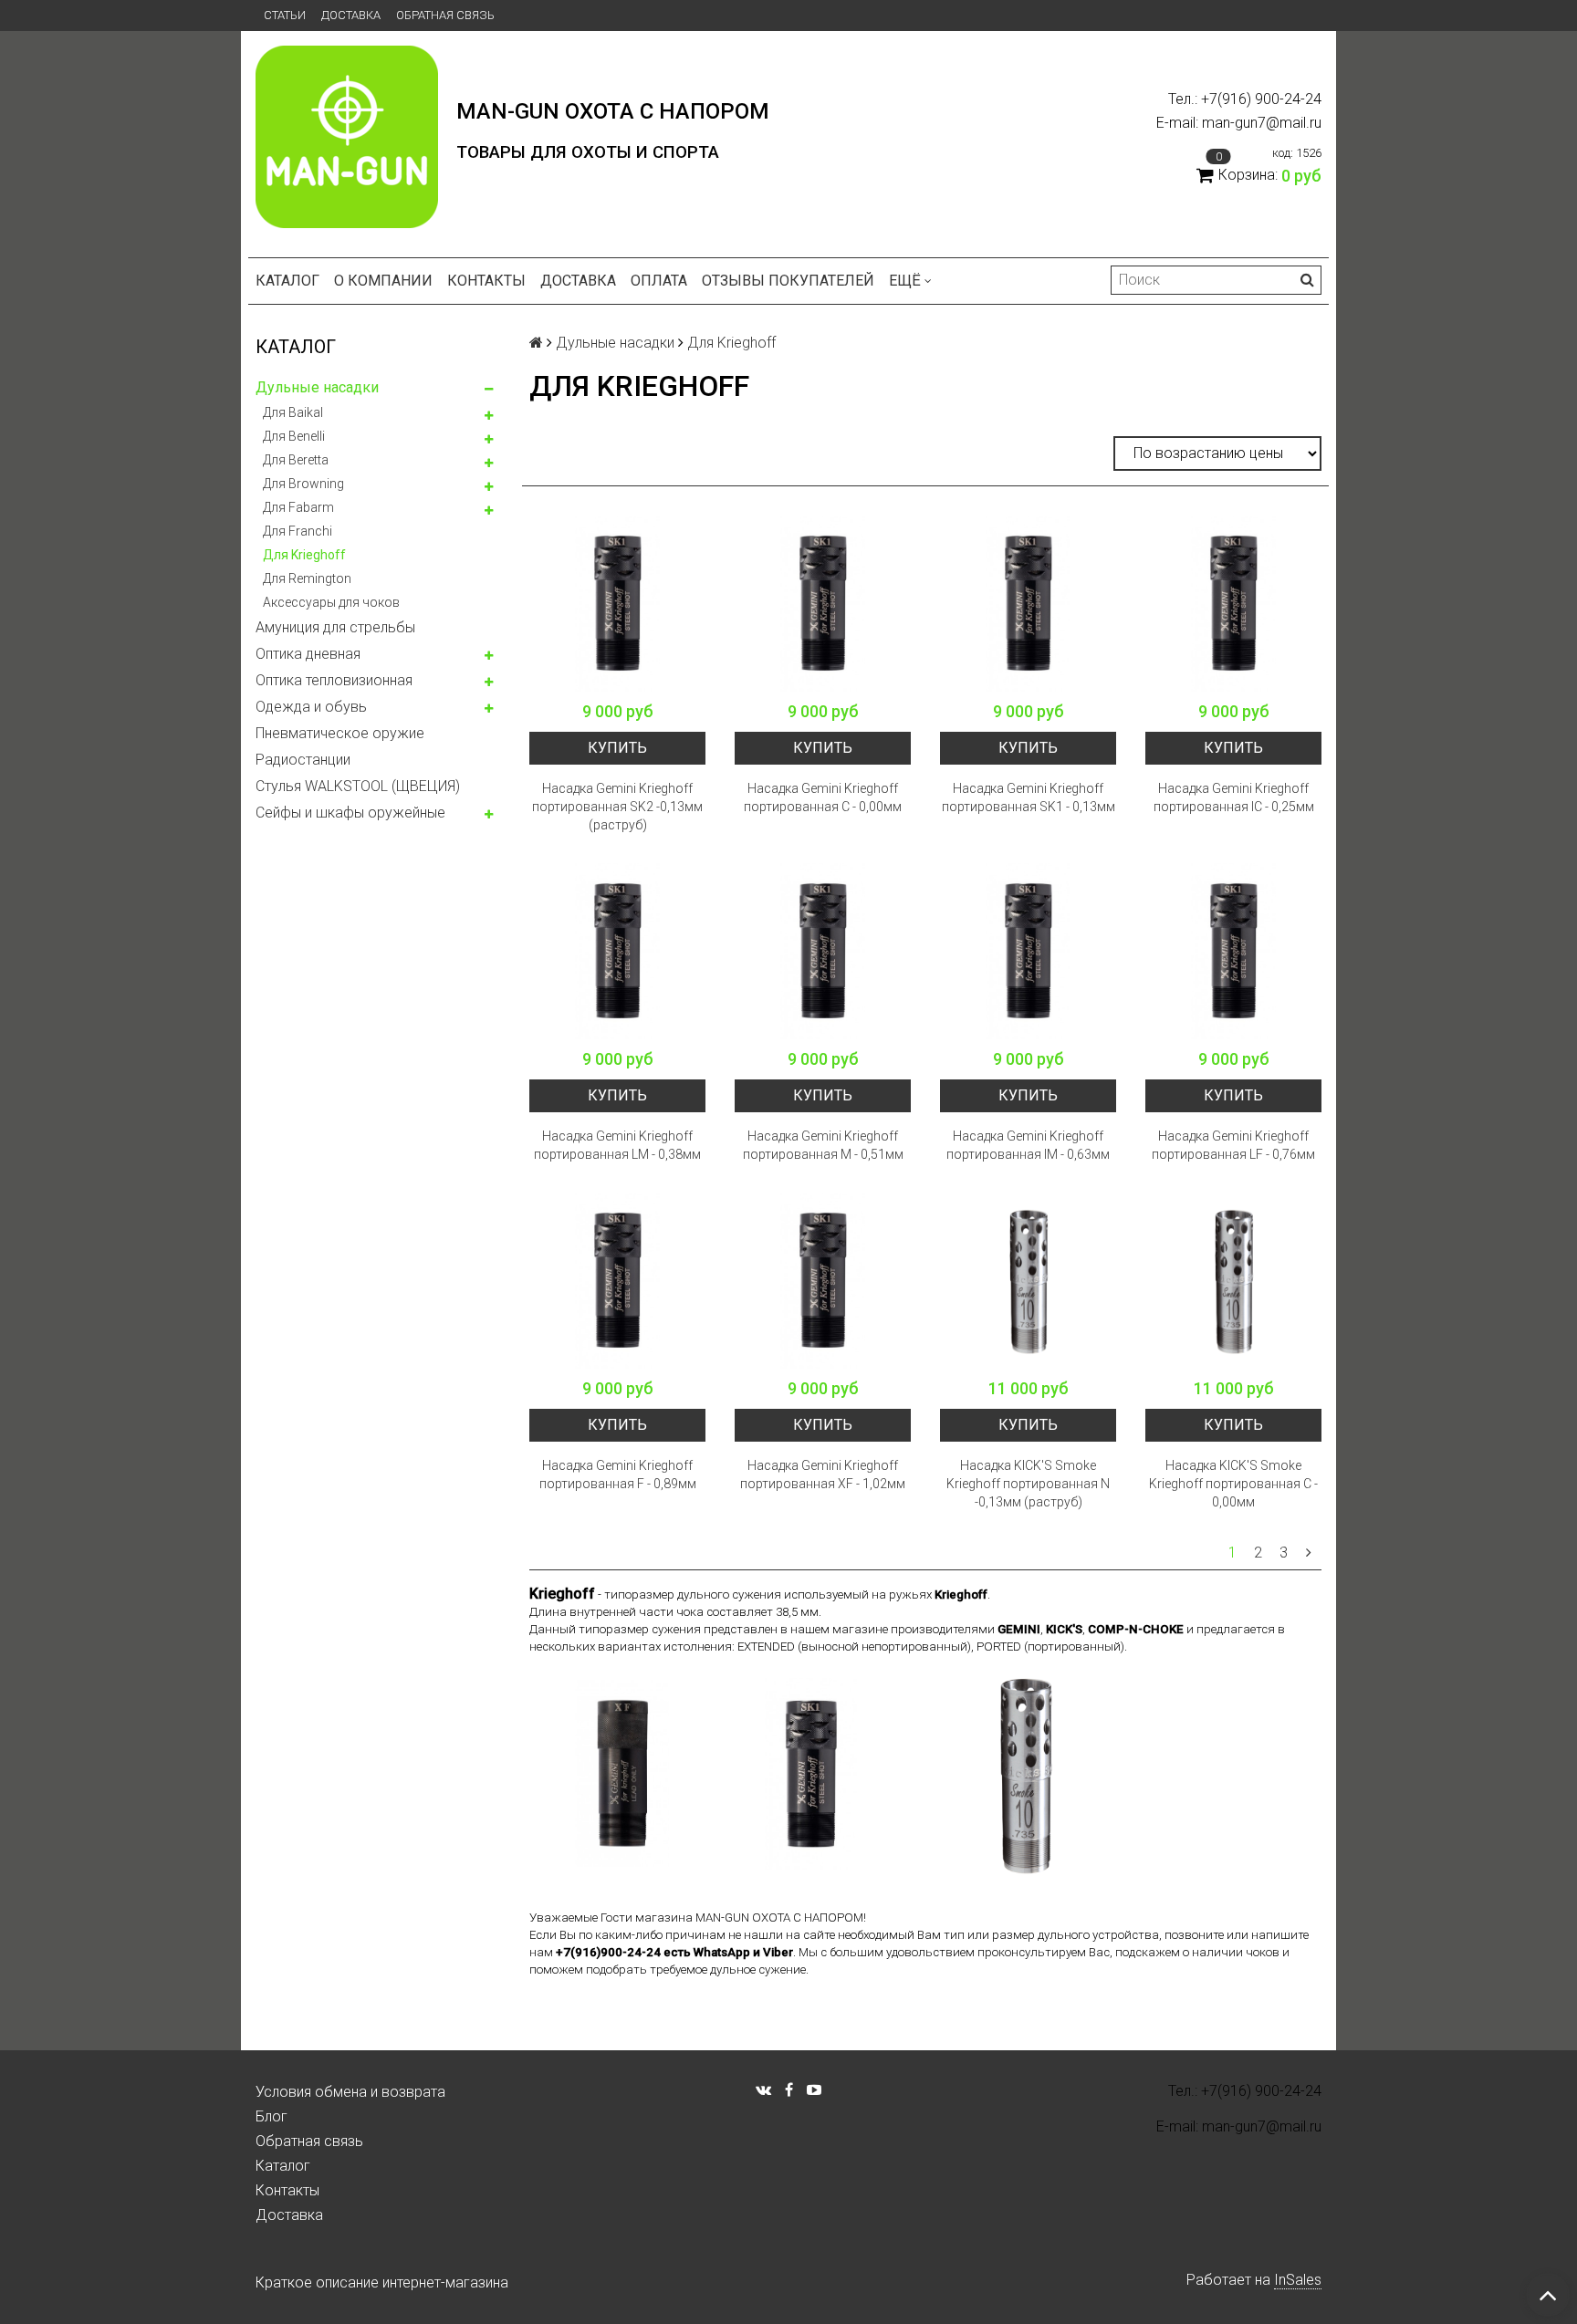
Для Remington (307, 578)
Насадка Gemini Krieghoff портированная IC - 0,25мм (1234, 797)
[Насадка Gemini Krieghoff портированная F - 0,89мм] (617, 1281)
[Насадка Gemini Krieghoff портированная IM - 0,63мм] (1028, 951)
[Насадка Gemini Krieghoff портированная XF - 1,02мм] (823, 1281)
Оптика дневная (308, 654)
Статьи (285, 15)
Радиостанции (303, 760)
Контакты (486, 281)
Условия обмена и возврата (350, 2092)
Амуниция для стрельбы (335, 627)
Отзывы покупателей (788, 281)
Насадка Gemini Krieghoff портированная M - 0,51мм (823, 1145)
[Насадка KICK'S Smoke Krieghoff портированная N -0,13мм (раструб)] (1028, 1281)
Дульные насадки (317, 387)
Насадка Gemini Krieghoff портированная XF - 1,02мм (823, 1475)
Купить (617, 748)
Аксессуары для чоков (331, 602)
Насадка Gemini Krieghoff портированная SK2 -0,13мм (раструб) (617, 807)
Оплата (659, 281)
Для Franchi (298, 531)
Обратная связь (445, 15)
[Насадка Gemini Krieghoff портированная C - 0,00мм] (823, 604)
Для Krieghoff (304, 555)
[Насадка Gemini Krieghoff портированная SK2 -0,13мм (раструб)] (617, 604)
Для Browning (303, 484)
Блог (272, 2116)
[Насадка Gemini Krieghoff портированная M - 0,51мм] (823, 951)
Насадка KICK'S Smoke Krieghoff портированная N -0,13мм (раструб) (1028, 1484)
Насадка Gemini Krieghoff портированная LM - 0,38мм (617, 1145)
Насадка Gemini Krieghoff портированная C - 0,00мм (823, 797)
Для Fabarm (298, 507)
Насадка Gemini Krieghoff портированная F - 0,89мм (618, 1475)
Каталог (287, 281)
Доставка (351, 15)
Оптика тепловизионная (334, 680)
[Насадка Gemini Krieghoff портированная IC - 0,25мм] (1233, 604)
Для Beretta (296, 460)
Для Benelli (294, 436)
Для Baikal (293, 412)
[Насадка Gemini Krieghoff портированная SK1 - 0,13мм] (1028, 604)
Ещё (905, 281)
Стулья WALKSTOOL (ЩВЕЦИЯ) (358, 786)
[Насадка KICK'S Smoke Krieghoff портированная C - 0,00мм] (1233, 1281)
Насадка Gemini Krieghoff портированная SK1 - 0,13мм (1029, 797)
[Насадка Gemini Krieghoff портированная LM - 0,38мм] (617, 951)
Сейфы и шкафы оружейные (350, 813)
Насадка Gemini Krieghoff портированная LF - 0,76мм (1233, 1145)
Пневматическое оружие (340, 733)
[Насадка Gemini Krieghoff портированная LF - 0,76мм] (1233, 951)
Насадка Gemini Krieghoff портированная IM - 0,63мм (1028, 1145)
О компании (383, 281)
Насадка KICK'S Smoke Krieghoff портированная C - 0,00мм (1233, 1484)
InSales (1298, 2280)
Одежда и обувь (311, 707)
